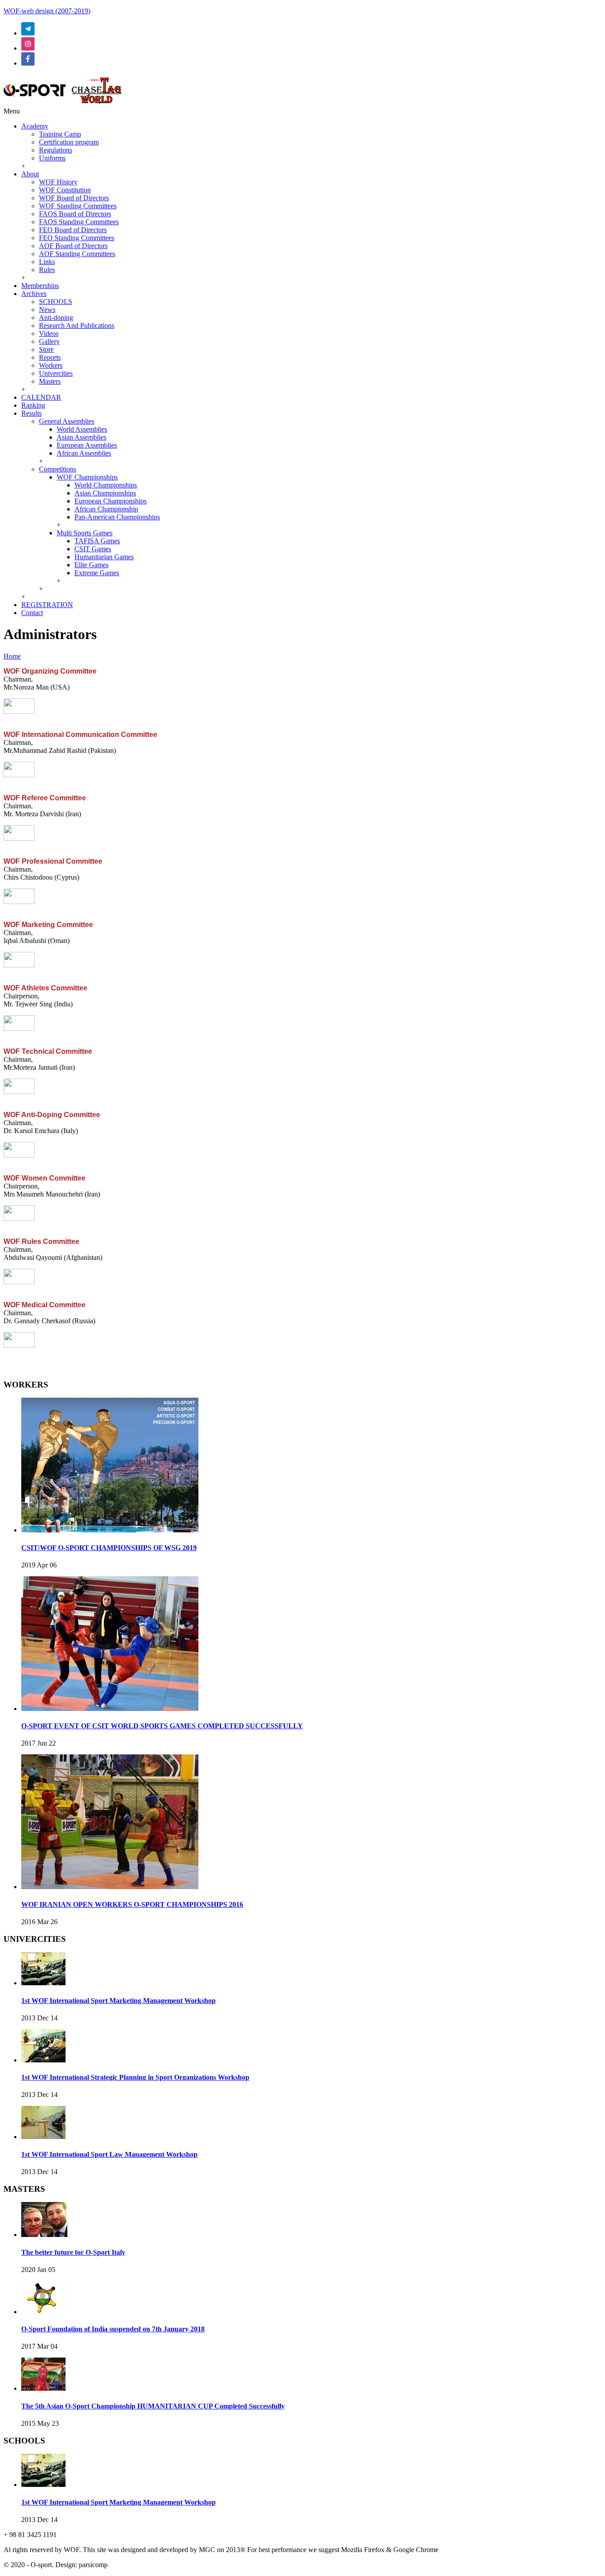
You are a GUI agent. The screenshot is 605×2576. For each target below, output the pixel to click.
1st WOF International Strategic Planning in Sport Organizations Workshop (135, 2077)
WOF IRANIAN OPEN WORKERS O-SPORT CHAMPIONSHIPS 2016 (132, 1904)
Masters (50, 381)
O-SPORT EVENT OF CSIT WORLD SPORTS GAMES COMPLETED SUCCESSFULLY (162, 1726)
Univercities (56, 373)
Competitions (58, 469)
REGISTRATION (47, 605)
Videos (49, 333)
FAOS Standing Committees (79, 222)
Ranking (33, 405)
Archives (34, 294)
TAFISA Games (97, 541)
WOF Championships (87, 477)
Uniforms (52, 158)
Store (46, 349)
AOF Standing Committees (77, 254)
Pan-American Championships (117, 517)
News (47, 310)
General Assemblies (67, 421)
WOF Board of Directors (74, 198)
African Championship (106, 509)
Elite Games (91, 565)
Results (31, 413)
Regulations (56, 150)
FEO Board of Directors (73, 230)
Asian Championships (105, 493)
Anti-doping (56, 318)
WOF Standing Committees (78, 206)
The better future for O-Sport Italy (73, 2252)
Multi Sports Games (85, 533)
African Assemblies (84, 453)
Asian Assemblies (81, 437)
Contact (32, 613)
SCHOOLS (56, 302)
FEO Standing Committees (77, 238)
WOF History (58, 182)
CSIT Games (93, 549)
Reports (50, 357)
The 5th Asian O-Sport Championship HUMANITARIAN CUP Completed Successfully (153, 2406)
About (30, 174)
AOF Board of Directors (73, 246)
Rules (47, 270)
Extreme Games (97, 573)
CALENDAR (41, 397)
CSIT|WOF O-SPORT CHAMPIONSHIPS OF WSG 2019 (109, 1548)
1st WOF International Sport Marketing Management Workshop (118, 2001)
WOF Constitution (65, 190)
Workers (51, 365)
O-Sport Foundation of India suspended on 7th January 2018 (113, 2329)
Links (47, 262)
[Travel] (63, 103)
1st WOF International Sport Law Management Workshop (109, 2154)
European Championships (111, 501)
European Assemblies (87, 445)
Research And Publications (77, 325)
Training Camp (60, 134)
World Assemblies (82, 429)
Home (12, 656)
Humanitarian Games (104, 557)
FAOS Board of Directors (75, 214)
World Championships (106, 485)
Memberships (40, 286)
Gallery (49, 341)
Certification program (69, 142)
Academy (35, 126)
